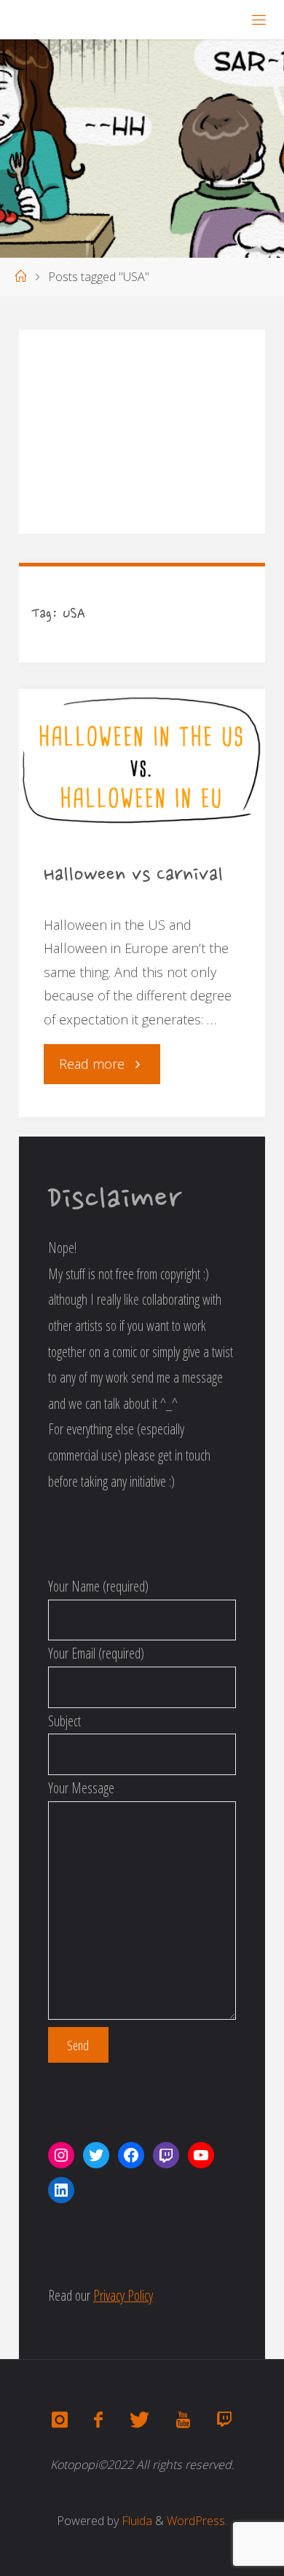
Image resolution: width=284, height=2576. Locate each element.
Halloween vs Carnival (133, 876)
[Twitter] (139, 2420)
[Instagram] (60, 2420)
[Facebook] (98, 2420)
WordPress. (197, 2521)
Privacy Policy (123, 2295)
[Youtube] (183, 2420)
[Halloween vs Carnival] (142, 760)
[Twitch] (224, 2420)
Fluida (135, 2521)
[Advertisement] (142, 432)
